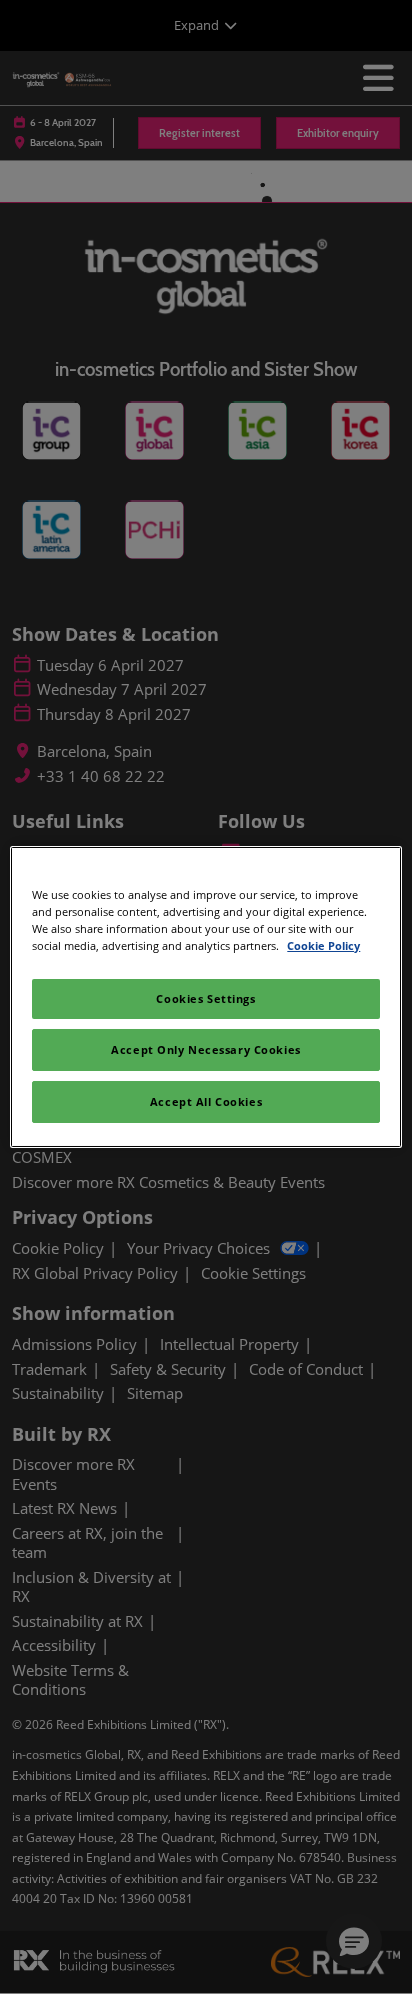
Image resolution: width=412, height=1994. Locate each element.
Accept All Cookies (206, 1101)
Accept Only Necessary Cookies (206, 1049)
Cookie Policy (323, 945)
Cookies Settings (205, 998)
